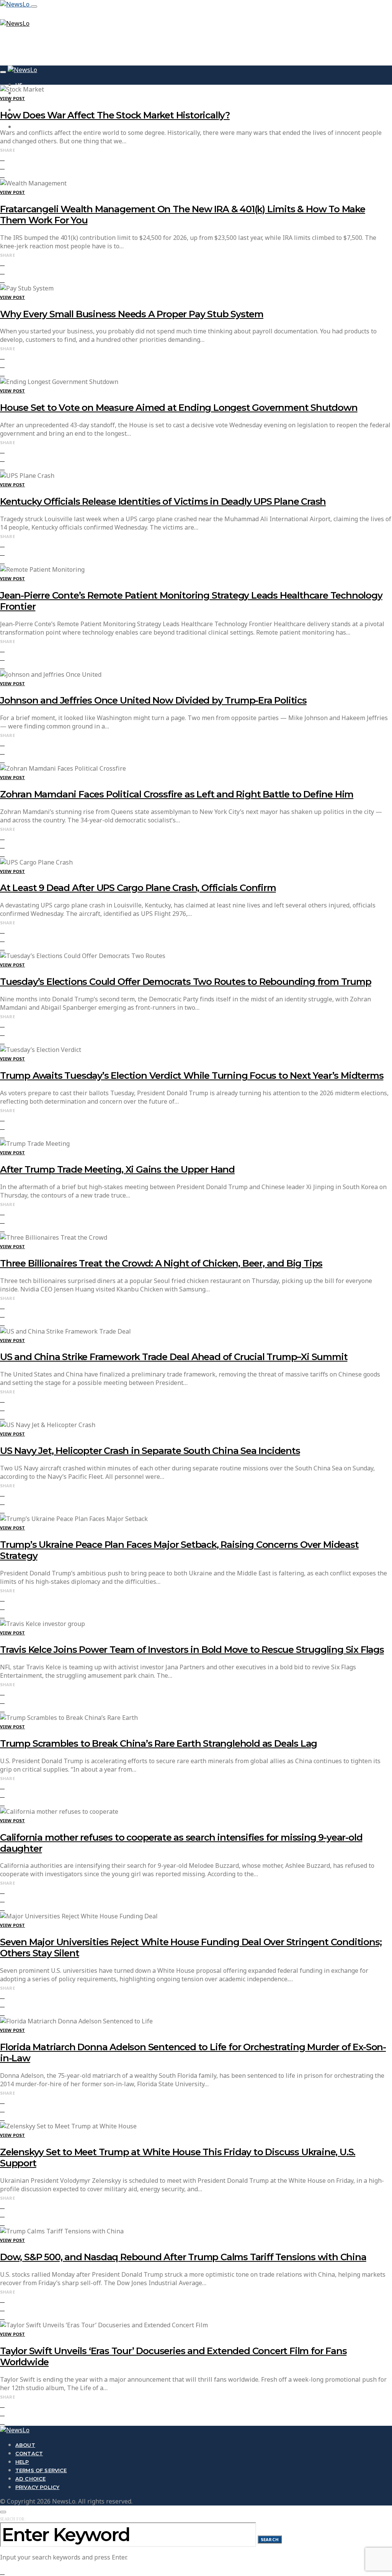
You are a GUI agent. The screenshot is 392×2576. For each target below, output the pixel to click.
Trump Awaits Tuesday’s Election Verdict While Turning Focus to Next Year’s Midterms (192, 1076)
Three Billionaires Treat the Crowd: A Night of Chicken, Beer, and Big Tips (161, 1263)
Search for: (13, 2519)
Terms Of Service (41, 2470)
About (25, 2445)
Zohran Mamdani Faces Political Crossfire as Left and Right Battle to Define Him (177, 794)
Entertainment (38, 127)
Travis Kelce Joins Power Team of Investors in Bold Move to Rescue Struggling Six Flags (192, 1650)
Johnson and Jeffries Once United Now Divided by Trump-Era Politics (153, 700)
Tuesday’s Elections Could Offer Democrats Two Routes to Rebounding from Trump (186, 982)
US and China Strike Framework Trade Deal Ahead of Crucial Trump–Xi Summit (174, 1357)
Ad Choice (30, 2479)
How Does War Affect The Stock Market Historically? (115, 115)
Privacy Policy (37, 2487)
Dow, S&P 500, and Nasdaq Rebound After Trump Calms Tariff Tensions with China (183, 2257)
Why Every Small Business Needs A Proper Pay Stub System (132, 314)
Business (29, 102)
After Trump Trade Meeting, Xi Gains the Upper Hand (117, 1169)
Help (22, 2462)
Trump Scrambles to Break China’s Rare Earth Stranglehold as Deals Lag (158, 1743)
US (19, 85)
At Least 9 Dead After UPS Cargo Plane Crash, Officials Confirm (138, 888)
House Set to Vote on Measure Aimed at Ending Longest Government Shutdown (179, 408)
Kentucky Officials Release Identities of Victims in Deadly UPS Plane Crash (163, 501)
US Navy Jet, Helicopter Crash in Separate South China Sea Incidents (150, 1451)
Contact (29, 2453)
